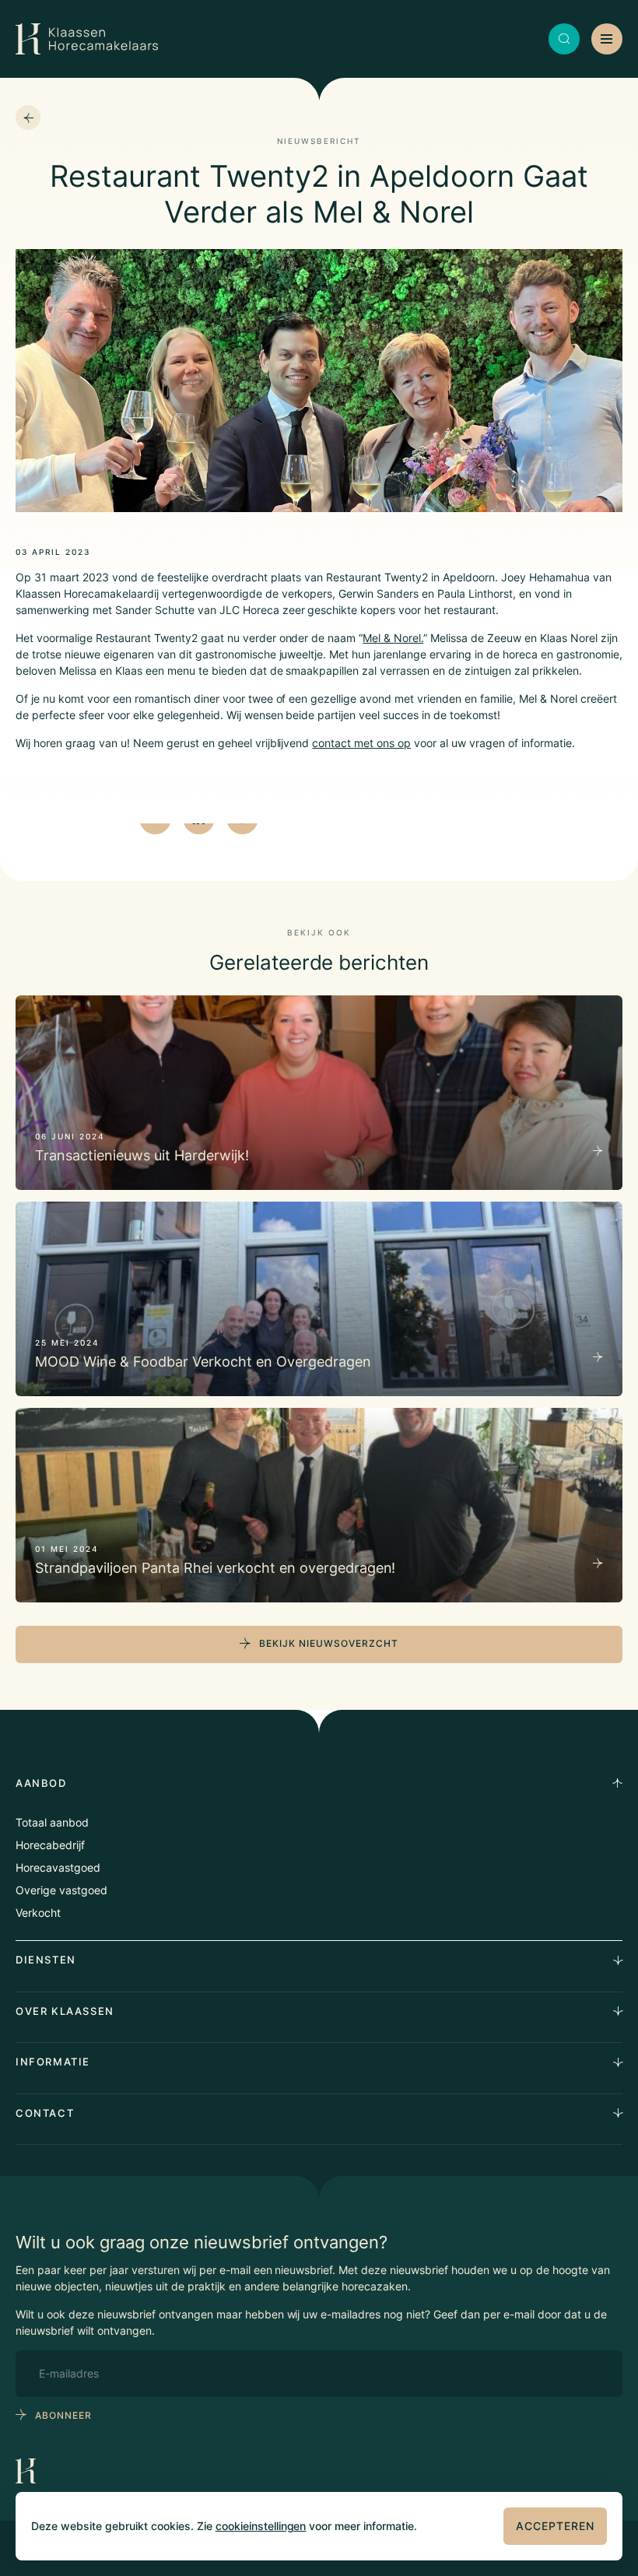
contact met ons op (361, 743)
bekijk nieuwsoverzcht (329, 1643)
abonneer (63, 2415)
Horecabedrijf (50, 1845)
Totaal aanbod (52, 1822)
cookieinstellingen (261, 2526)
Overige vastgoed (61, 1890)
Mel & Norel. (393, 638)
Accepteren (555, 2526)
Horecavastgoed (58, 1867)
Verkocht (38, 1913)
